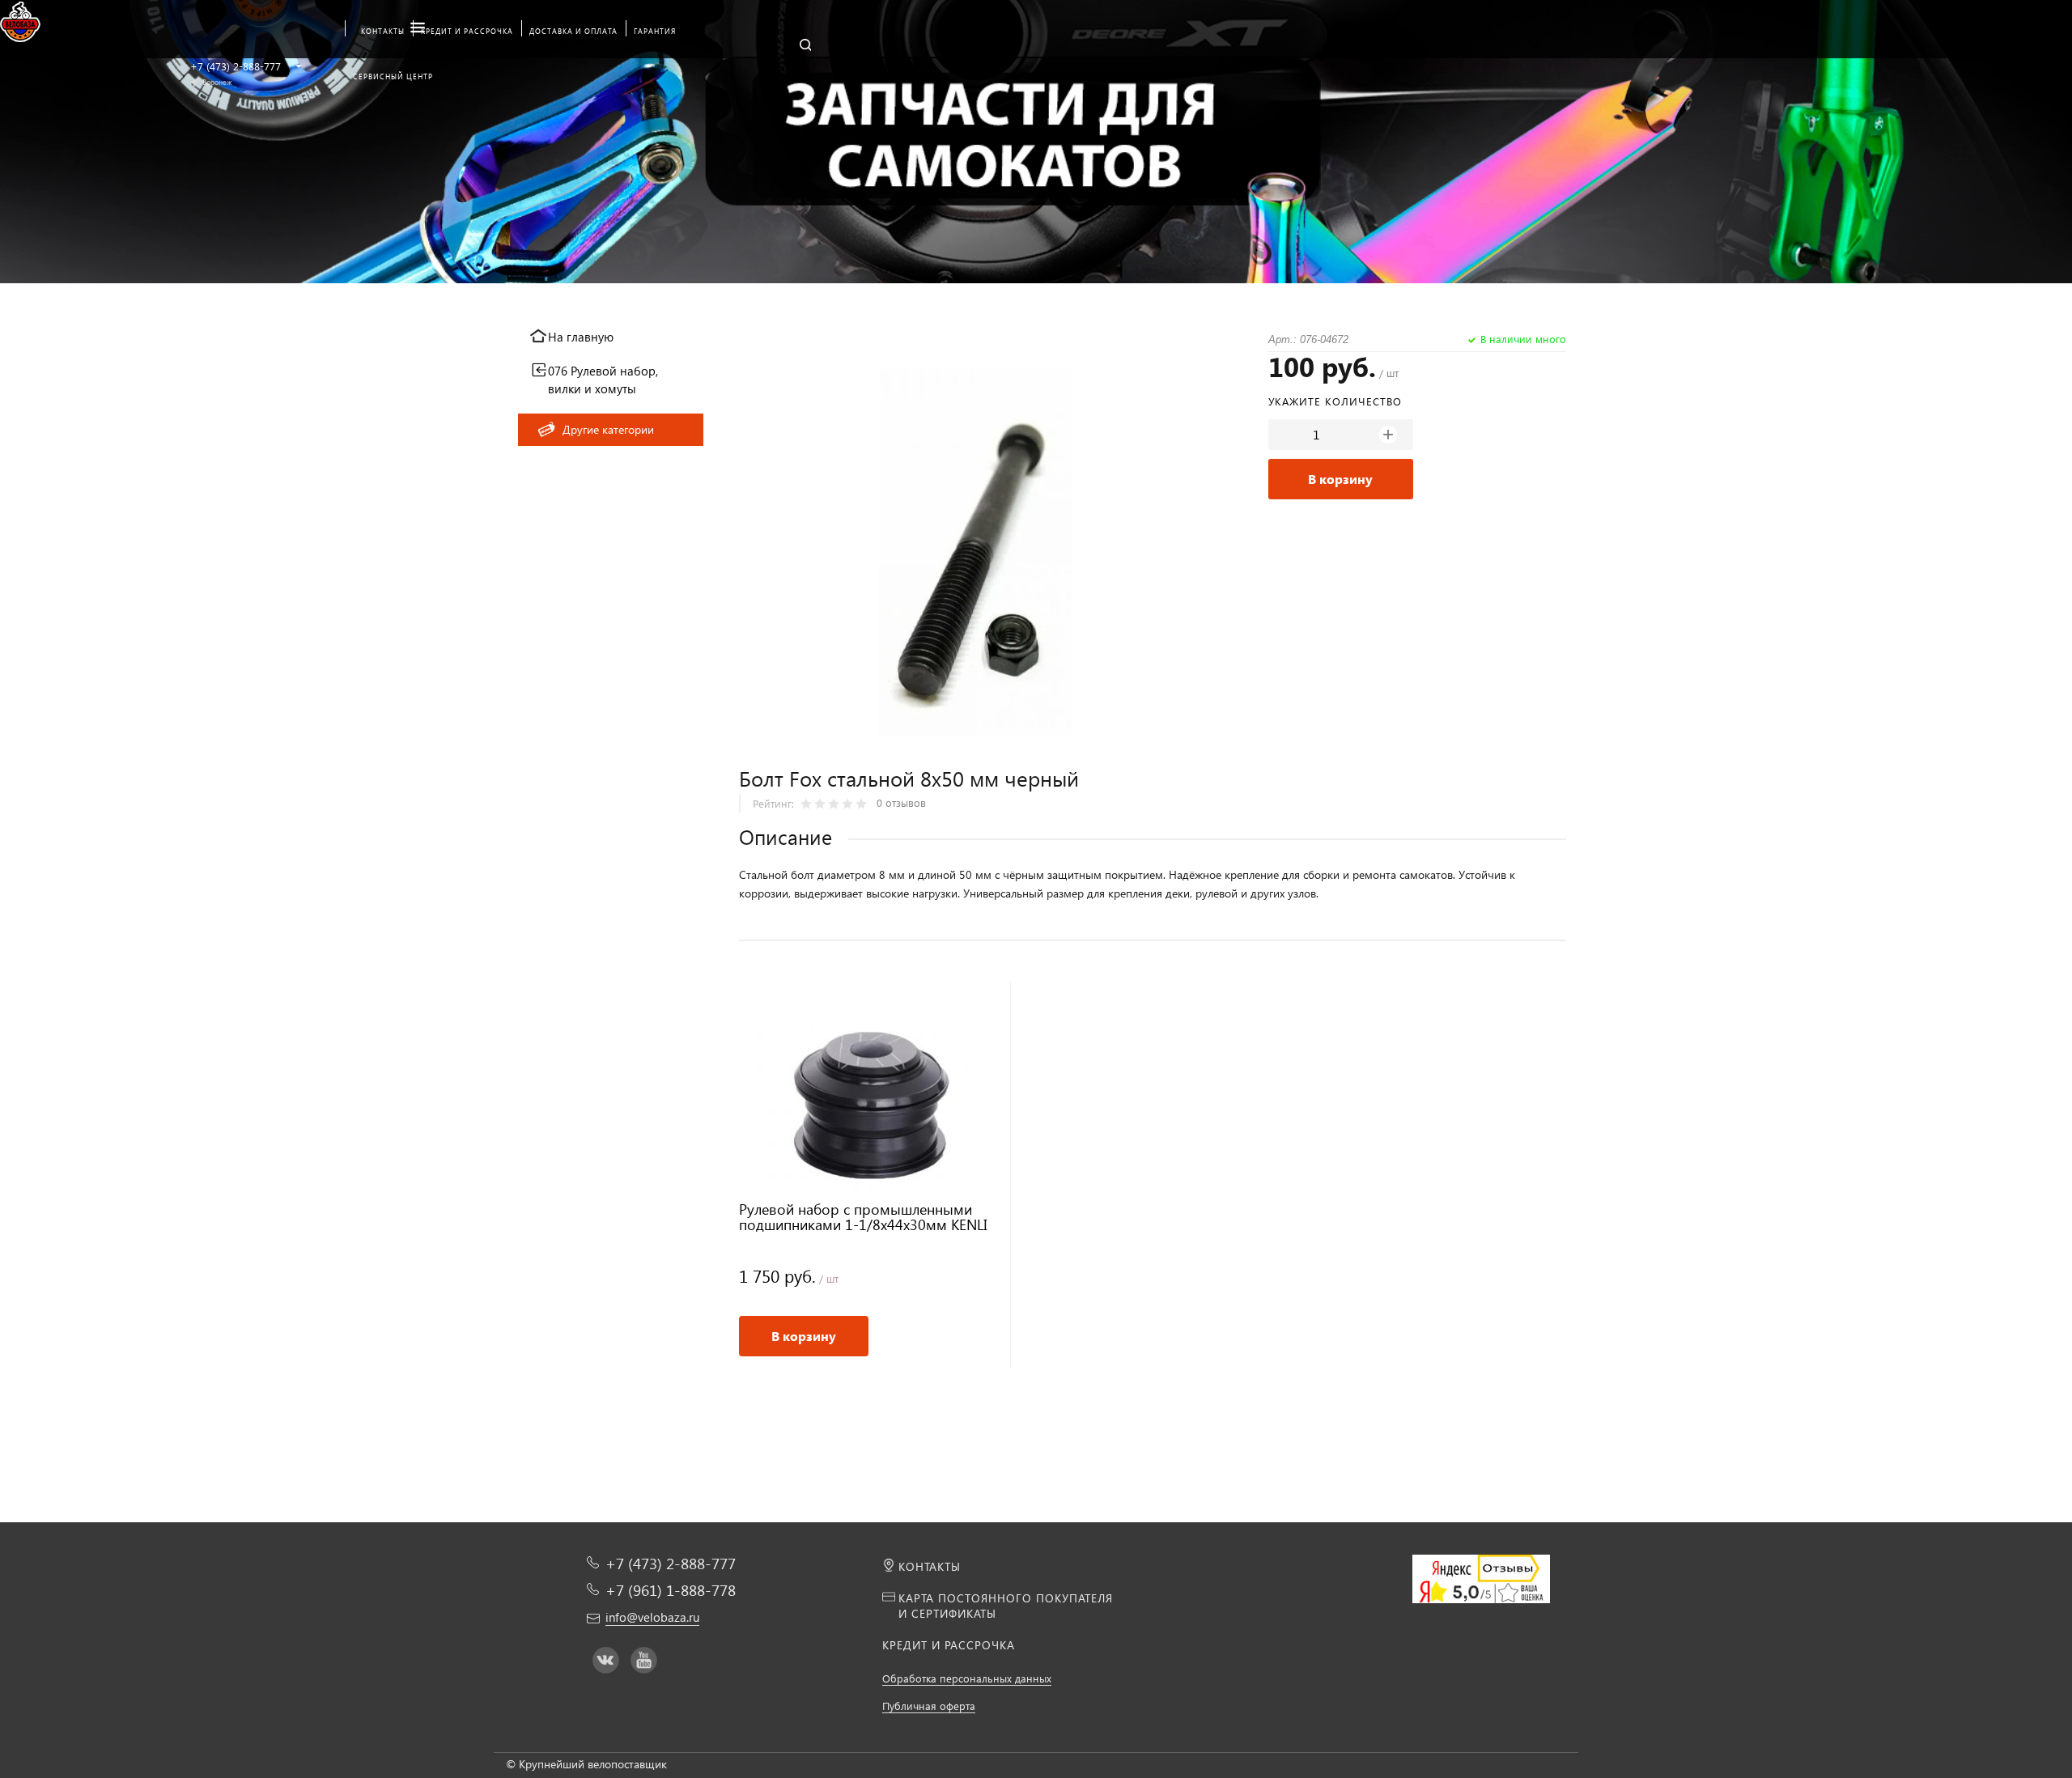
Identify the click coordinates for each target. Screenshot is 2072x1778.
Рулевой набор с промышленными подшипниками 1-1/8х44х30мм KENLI (863, 1218)
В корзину (1340, 479)
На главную (581, 337)
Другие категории (608, 429)
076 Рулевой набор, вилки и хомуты (603, 380)
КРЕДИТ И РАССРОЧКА (949, 1645)
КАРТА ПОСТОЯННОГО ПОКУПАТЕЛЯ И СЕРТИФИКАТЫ (1006, 1606)
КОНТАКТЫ (930, 1566)
